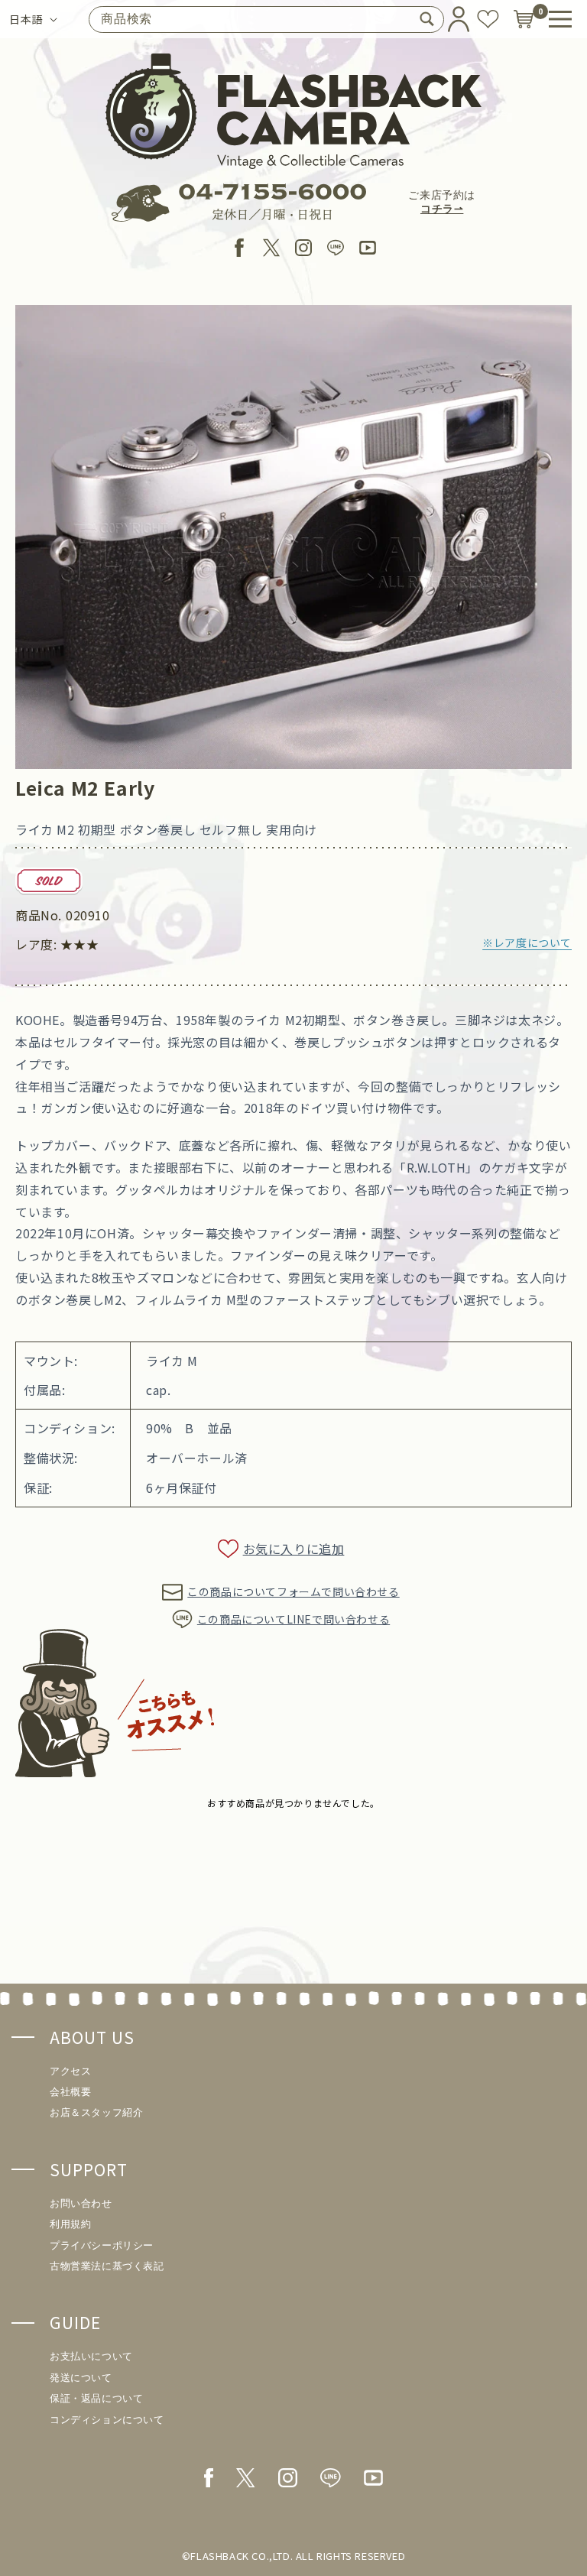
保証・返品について (96, 2398)
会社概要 (70, 2092)
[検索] (426, 19)
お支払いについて (91, 2356)
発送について (81, 2378)
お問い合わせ (81, 2203)
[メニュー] (560, 19)
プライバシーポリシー (102, 2245)
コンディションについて (107, 2420)
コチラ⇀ (442, 209)
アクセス (70, 2071)
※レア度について (527, 942)
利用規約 (70, 2224)
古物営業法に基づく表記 (107, 2266)
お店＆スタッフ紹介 (96, 2112)
